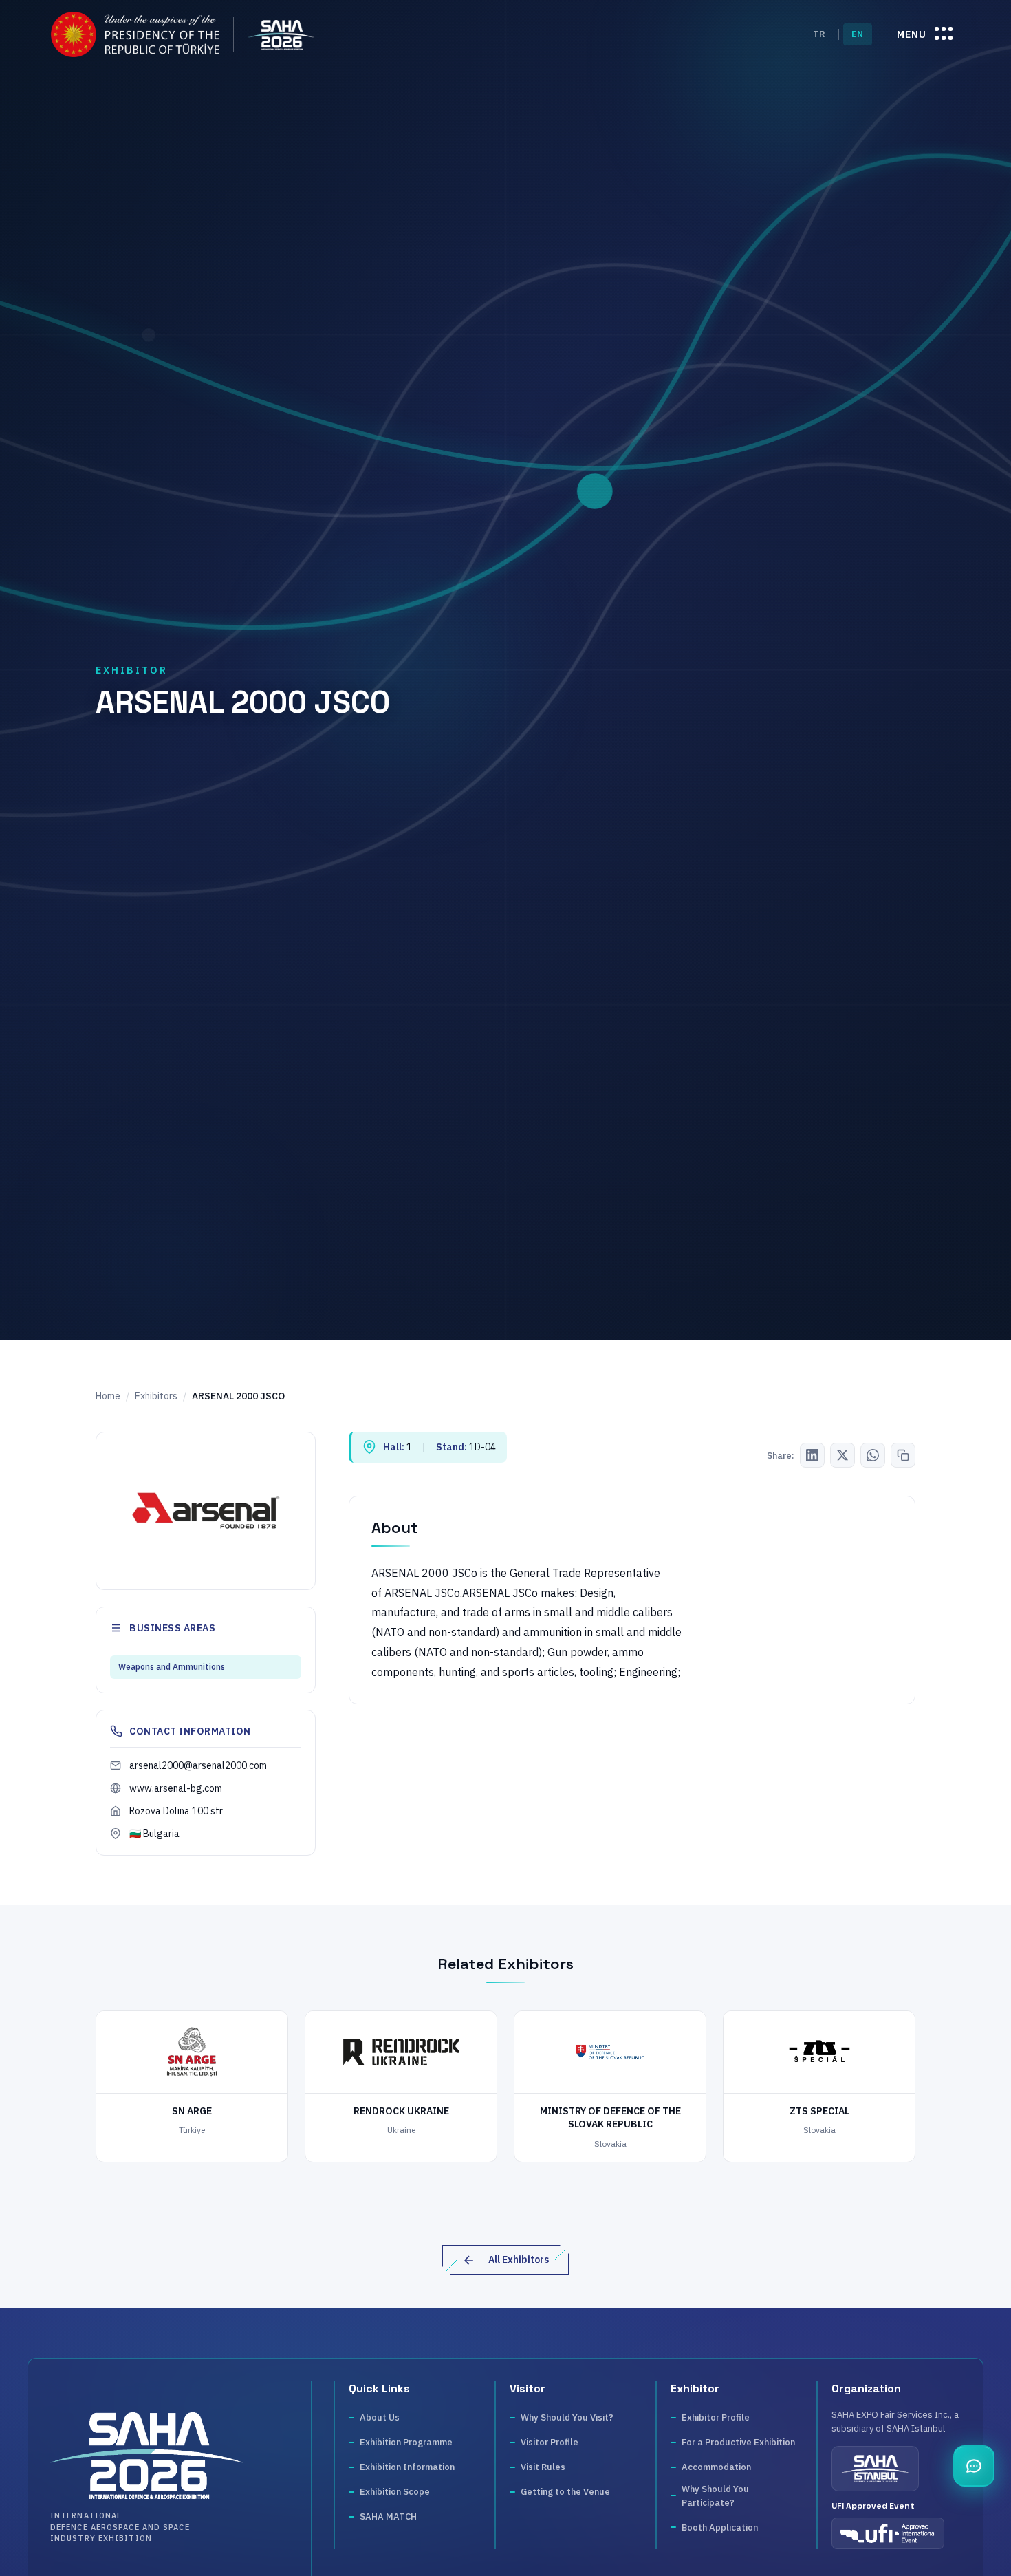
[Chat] (974, 2466)
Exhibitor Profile (716, 2417)
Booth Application (720, 2527)
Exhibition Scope (395, 2492)
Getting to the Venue (565, 2492)
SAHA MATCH (388, 2516)
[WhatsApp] (873, 1455)
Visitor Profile (550, 2442)
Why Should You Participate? (715, 2496)
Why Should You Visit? (567, 2417)
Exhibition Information (407, 2467)
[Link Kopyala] (903, 1455)
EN (858, 34)
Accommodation (716, 2467)
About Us (380, 2417)
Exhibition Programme (406, 2442)
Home (108, 1396)
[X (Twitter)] (842, 1455)
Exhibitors (156, 1396)
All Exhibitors (519, 2260)
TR (819, 34)
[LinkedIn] (812, 1455)
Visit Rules (543, 2467)
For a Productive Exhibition (738, 2442)
